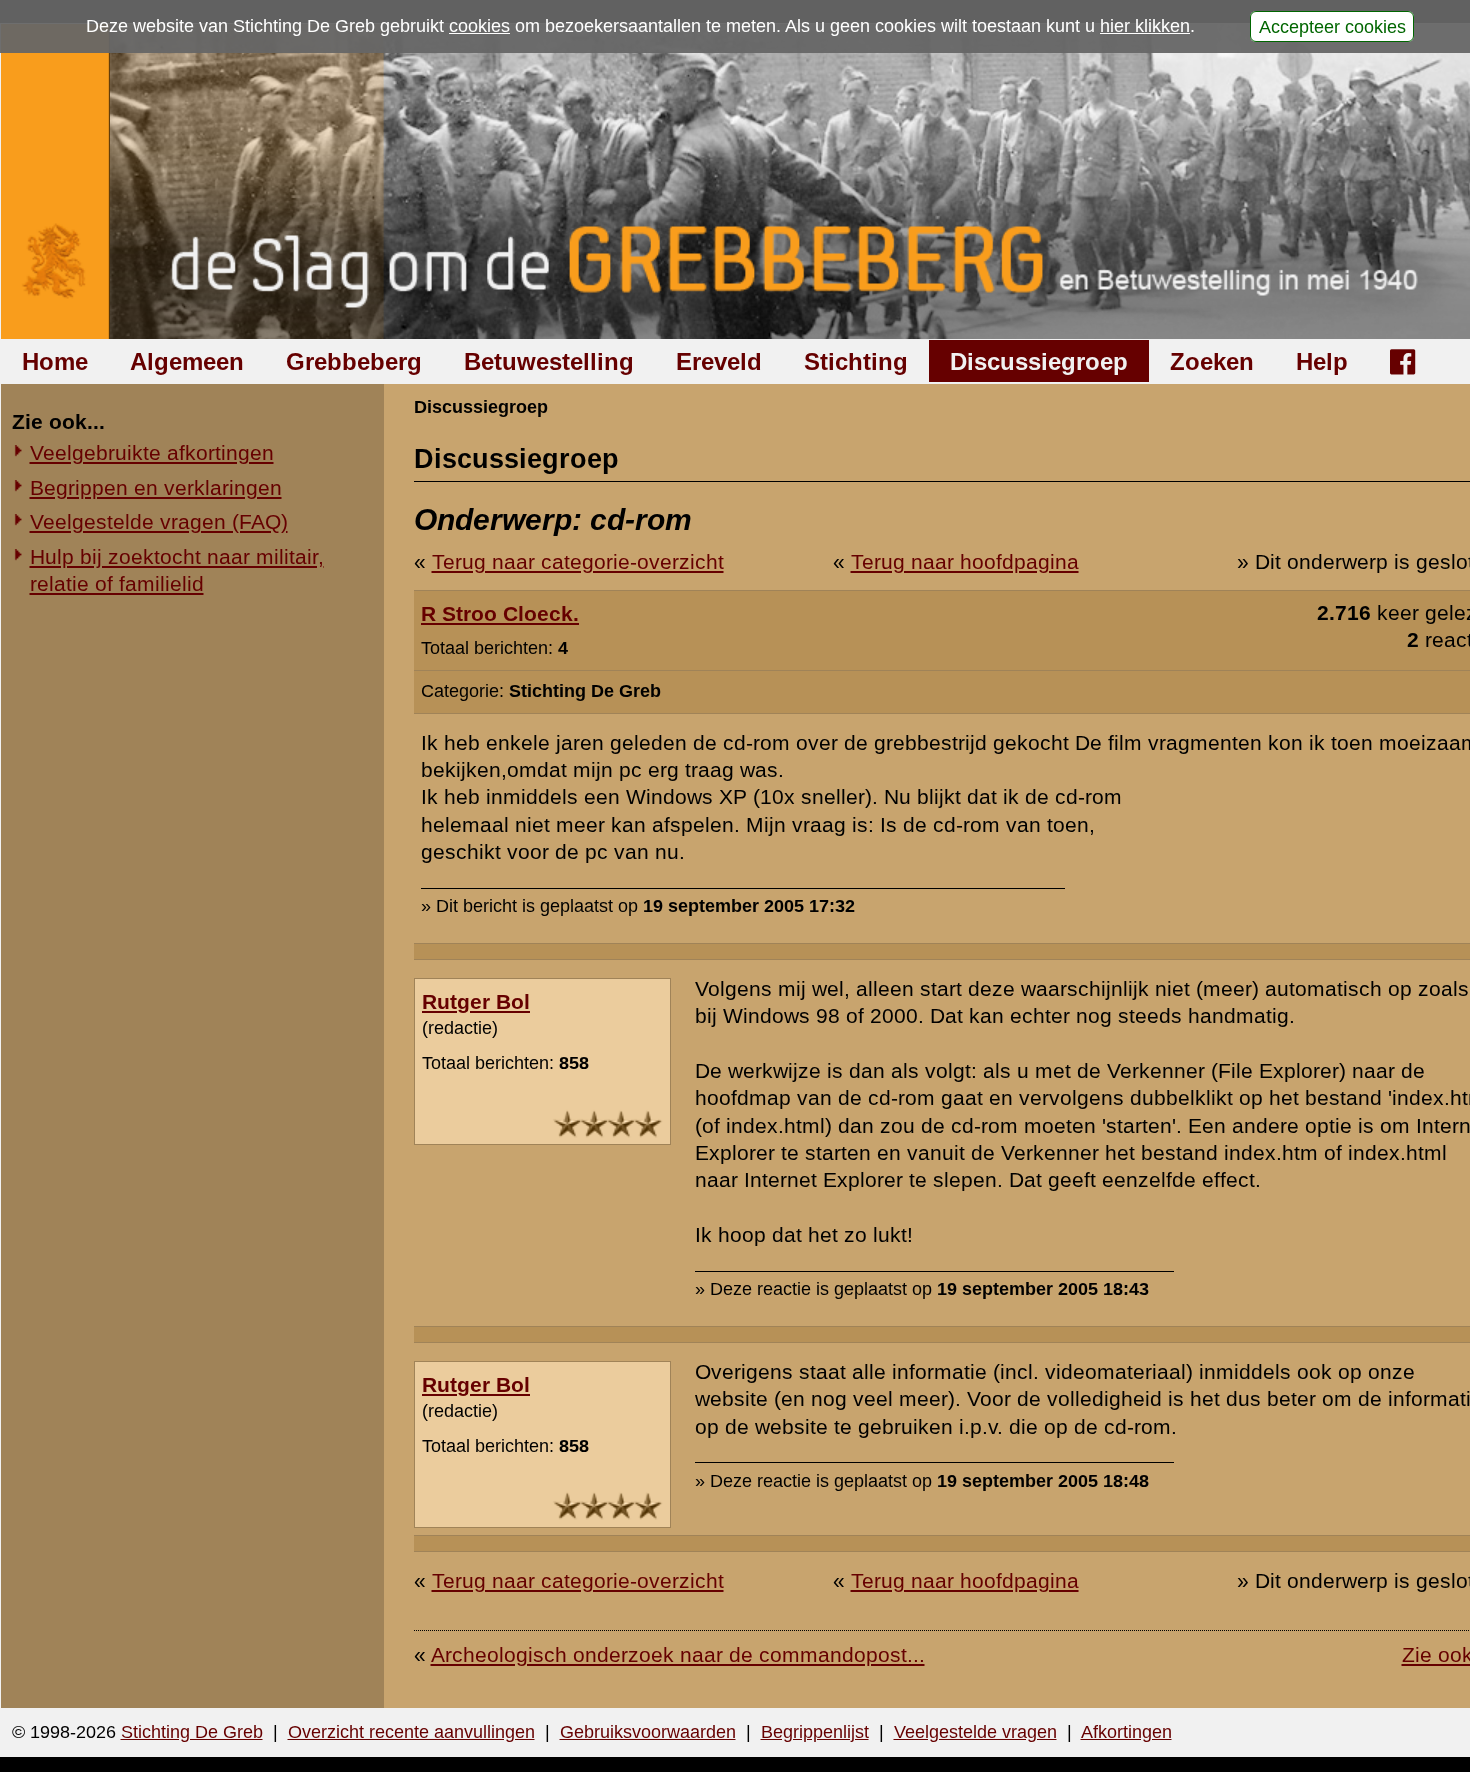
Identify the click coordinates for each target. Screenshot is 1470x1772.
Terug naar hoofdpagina (965, 561)
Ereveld (719, 361)
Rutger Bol (476, 1001)
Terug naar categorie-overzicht (578, 561)
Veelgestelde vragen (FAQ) (159, 521)
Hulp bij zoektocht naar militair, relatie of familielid (177, 570)
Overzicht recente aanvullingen (411, 1732)
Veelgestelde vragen (975, 1732)
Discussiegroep (1039, 361)
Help (1322, 361)
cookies (479, 26)
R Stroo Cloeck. (500, 613)
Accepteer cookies (1332, 26)
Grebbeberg (354, 361)
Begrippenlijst (815, 1732)
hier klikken (1145, 26)
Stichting (856, 361)
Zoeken (1212, 361)
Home (55, 361)
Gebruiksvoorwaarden (648, 1732)
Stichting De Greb (192, 1732)
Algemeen (187, 361)
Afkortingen (1126, 1732)
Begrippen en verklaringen (156, 487)
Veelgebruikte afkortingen (152, 452)
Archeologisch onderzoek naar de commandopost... (678, 1654)
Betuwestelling (549, 361)
